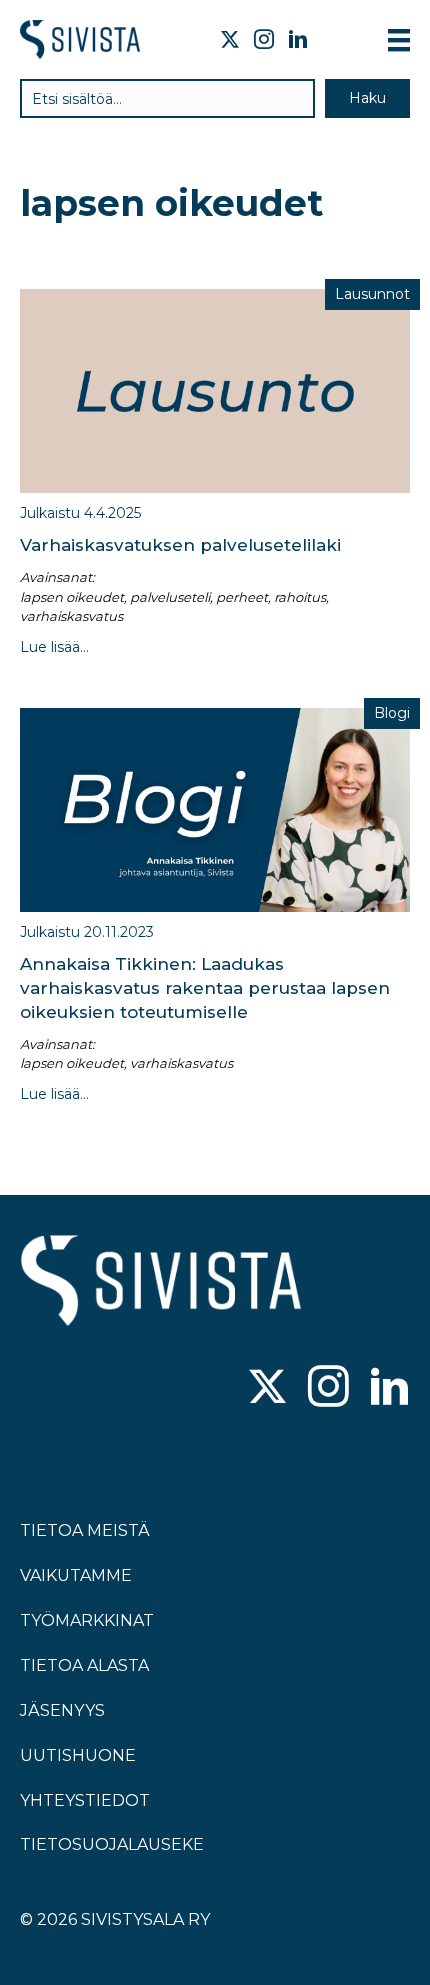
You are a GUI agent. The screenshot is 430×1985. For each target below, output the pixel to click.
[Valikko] (399, 40)
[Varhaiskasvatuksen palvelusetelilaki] (215, 390)
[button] (367, 98)
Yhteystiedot (85, 1800)
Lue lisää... (54, 647)
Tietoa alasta (84, 1665)
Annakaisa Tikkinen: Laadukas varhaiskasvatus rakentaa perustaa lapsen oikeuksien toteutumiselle (205, 988)
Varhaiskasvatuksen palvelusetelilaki (180, 545)
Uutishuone (78, 1755)
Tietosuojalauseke (112, 1844)
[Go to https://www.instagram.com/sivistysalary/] (328, 1388)
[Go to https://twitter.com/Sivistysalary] (267, 1388)
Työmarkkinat (87, 1620)
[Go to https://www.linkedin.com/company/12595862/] (389, 1388)
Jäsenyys (62, 1710)
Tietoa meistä (85, 1530)
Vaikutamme (76, 1575)
